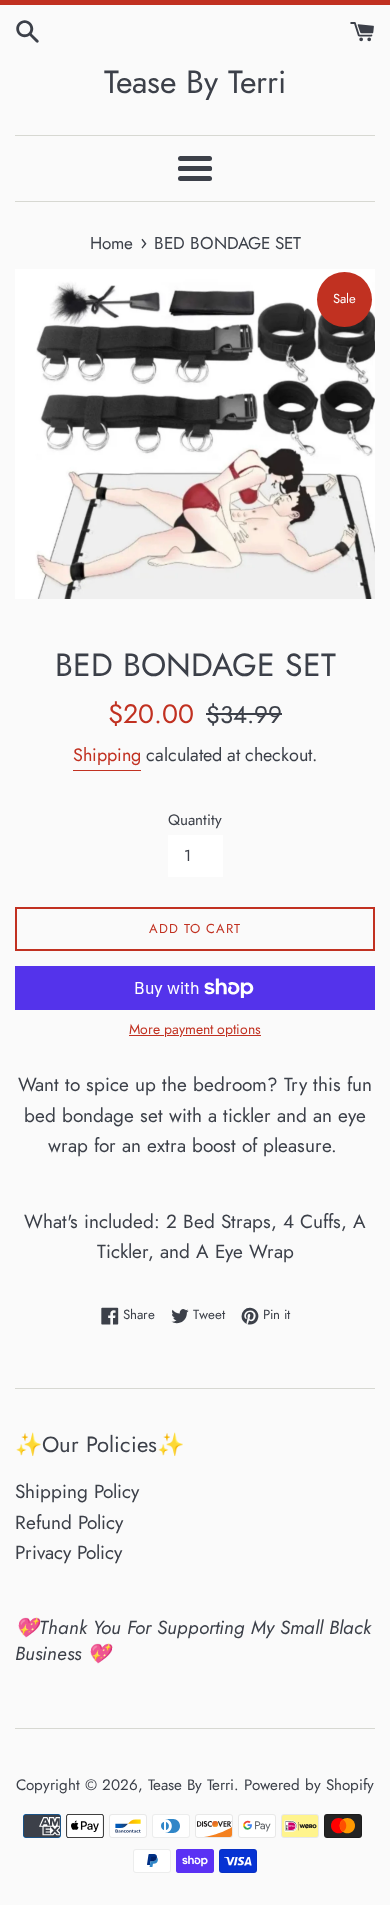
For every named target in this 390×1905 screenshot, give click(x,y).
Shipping (107, 755)
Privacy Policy (68, 1552)
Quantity (195, 820)
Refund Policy (69, 1522)
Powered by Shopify (309, 1785)
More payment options (195, 1029)
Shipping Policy (77, 1491)
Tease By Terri (195, 82)
